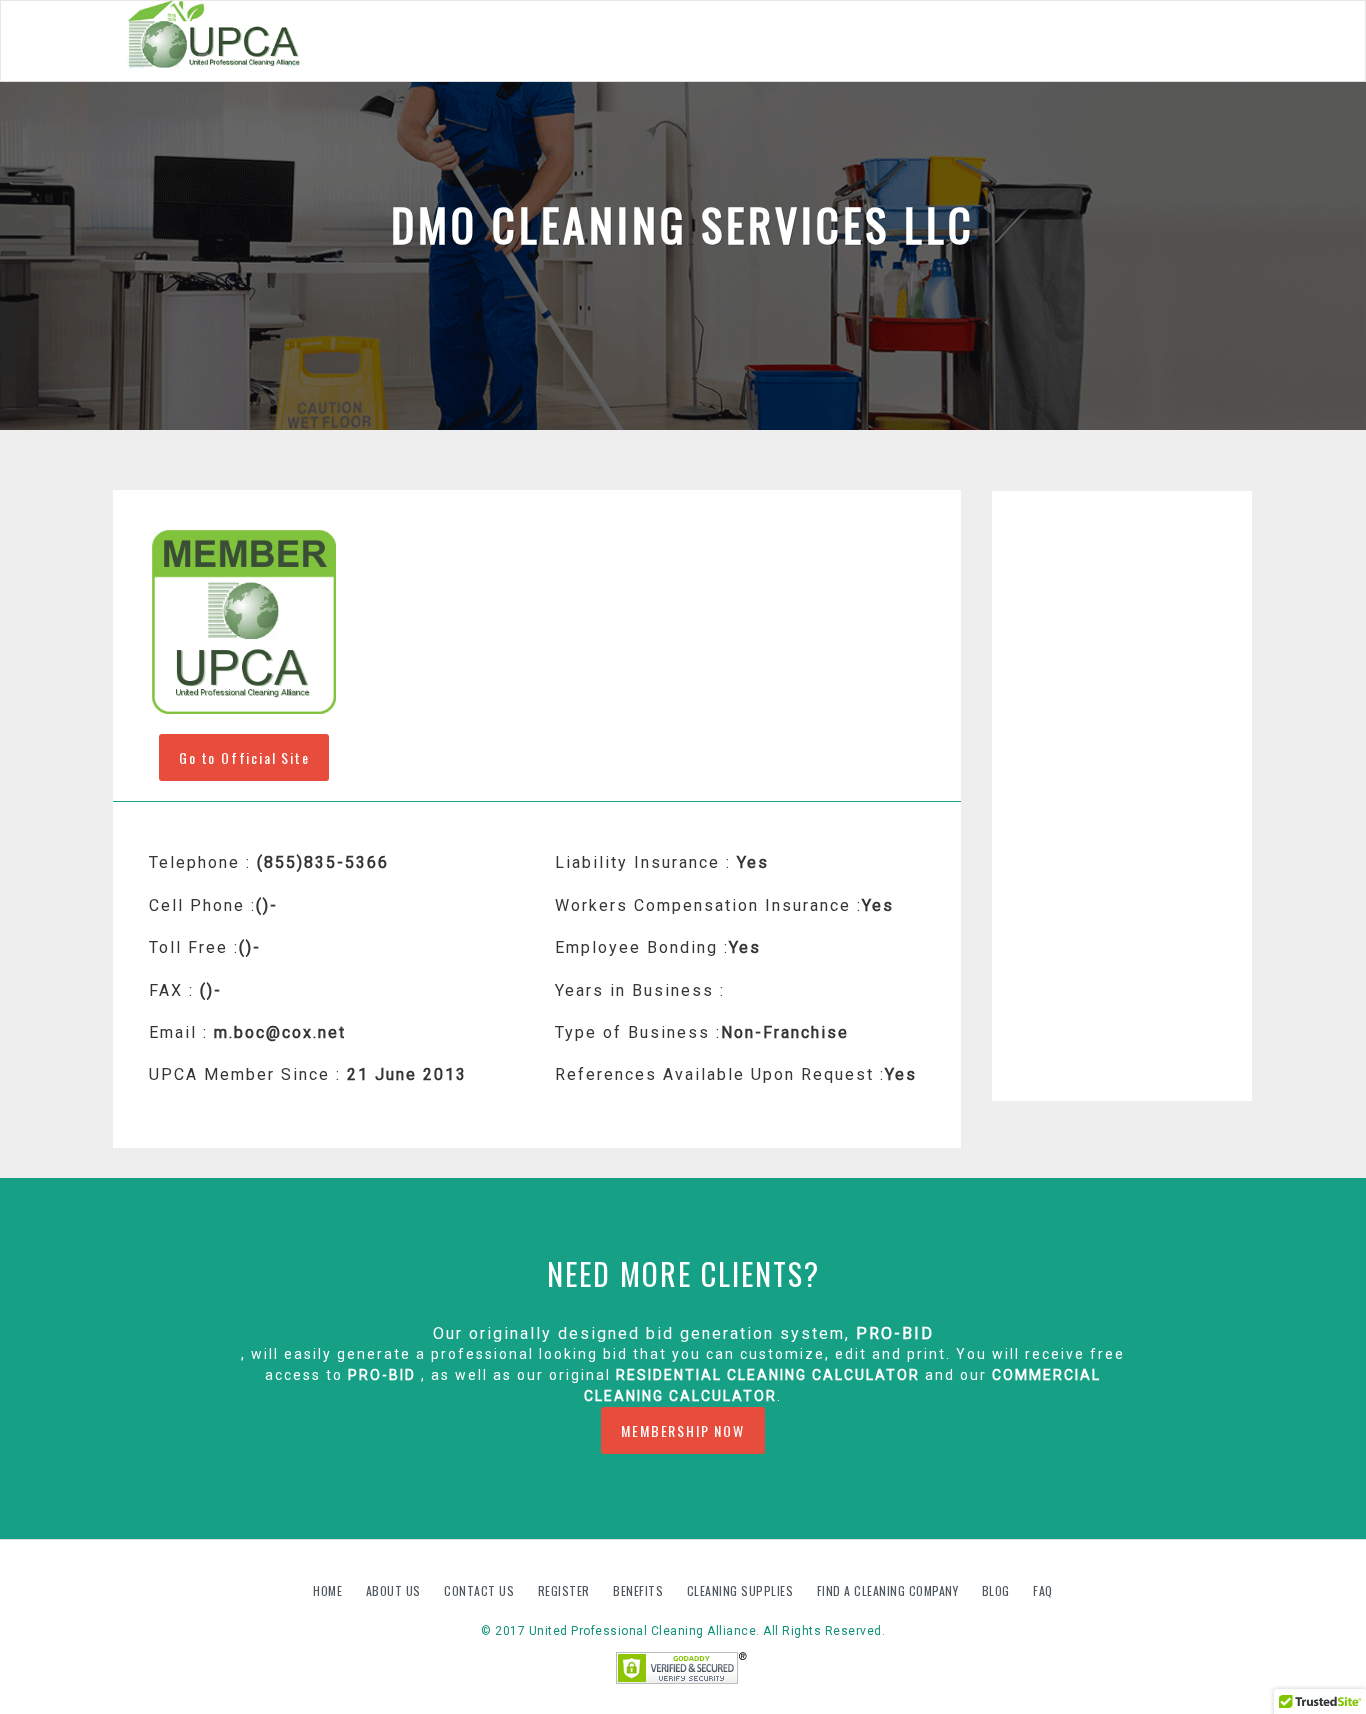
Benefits (640, 1590)
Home (329, 1590)
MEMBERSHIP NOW (682, 1430)
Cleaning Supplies (742, 1590)
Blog (998, 1590)
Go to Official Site (244, 757)
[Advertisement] (1122, 796)
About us (395, 1590)
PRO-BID (895, 1333)
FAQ (1043, 1590)
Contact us (481, 1590)
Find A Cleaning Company (889, 1590)
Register (564, 1590)
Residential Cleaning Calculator (768, 1375)
